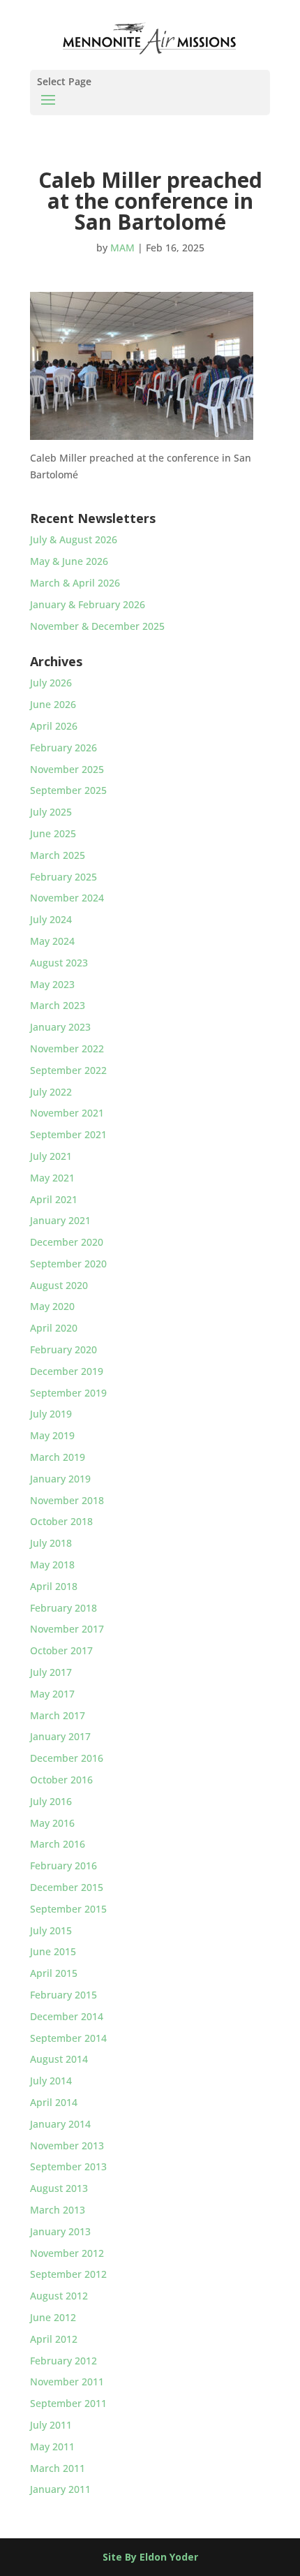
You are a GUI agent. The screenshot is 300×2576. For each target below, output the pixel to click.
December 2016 (67, 1758)
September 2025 (68, 790)
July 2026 (51, 683)
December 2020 (67, 1242)
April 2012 (54, 2339)
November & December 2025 (97, 626)
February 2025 (63, 877)
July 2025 (51, 812)
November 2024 (67, 898)
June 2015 (53, 1951)
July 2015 (51, 1930)
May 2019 (52, 1435)
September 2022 (68, 1070)
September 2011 (68, 2403)
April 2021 (54, 1199)
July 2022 (51, 1092)
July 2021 (51, 1156)
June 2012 (53, 2317)
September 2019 (68, 1393)
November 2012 (67, 2253)
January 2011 (60, 2489)
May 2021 (52, 1178)
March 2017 (58, 1715)
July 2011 (51, 2425)
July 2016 (51, 1801)
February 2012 (63, 2361)
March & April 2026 (75, 583)
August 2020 (59, 1285)
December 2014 (67, 2016)
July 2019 (51, 1414)
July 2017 (51, 1672)
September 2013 (68, 2166)
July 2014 (51, 2081)
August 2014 (59, 2059)
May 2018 (52, 1565)
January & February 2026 (88, 604)
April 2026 (54, 726)
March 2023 (58, 1005)
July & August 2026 (74, 539)
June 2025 (53, 833)
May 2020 (52, 1306)
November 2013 (67, 2146)
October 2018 (61, 1521)
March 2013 (58, 2210)
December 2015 (67, 1887)
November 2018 (67, 1500)
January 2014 (60, 2124)
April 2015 (54, 1973)
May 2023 (52, 984)
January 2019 (60, 1479)
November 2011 (67, 2382)
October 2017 (61, 1650)
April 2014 (54, 2102)
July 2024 (51, 919)
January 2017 (60, 1736)
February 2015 (63, 1995)
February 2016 (63, 1865)
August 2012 (59, 2296)
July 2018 (51, 1543)
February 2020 (63, 1349)
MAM (122, 248)
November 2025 (67, 769)
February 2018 (63, 1608)
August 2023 (59, 963)
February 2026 (63, 748)
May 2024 (52, 941)
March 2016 (58, 1844)
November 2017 (67, 1629)
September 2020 (68, 1264)
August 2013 (59, 2188)
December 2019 (67, 1371)
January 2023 (60, 1027)
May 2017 (52, 1694)
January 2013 (60, 2231)
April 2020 (54, 1328)
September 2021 (68, 1134)
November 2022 (67, 1048)
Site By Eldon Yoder (150, 2557)
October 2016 (61, 1780)
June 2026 (53, 704)
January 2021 (60, 1220)
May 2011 (52, 2446)
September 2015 (68, 1909)
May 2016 (52, 1823)
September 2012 (68, 2274)
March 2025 (58, 855)
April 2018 (54, 1586)
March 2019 (58, 1457)
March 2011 (58, 2468)
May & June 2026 (69, 561)
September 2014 (68, 2038)
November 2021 (67, 1113)
